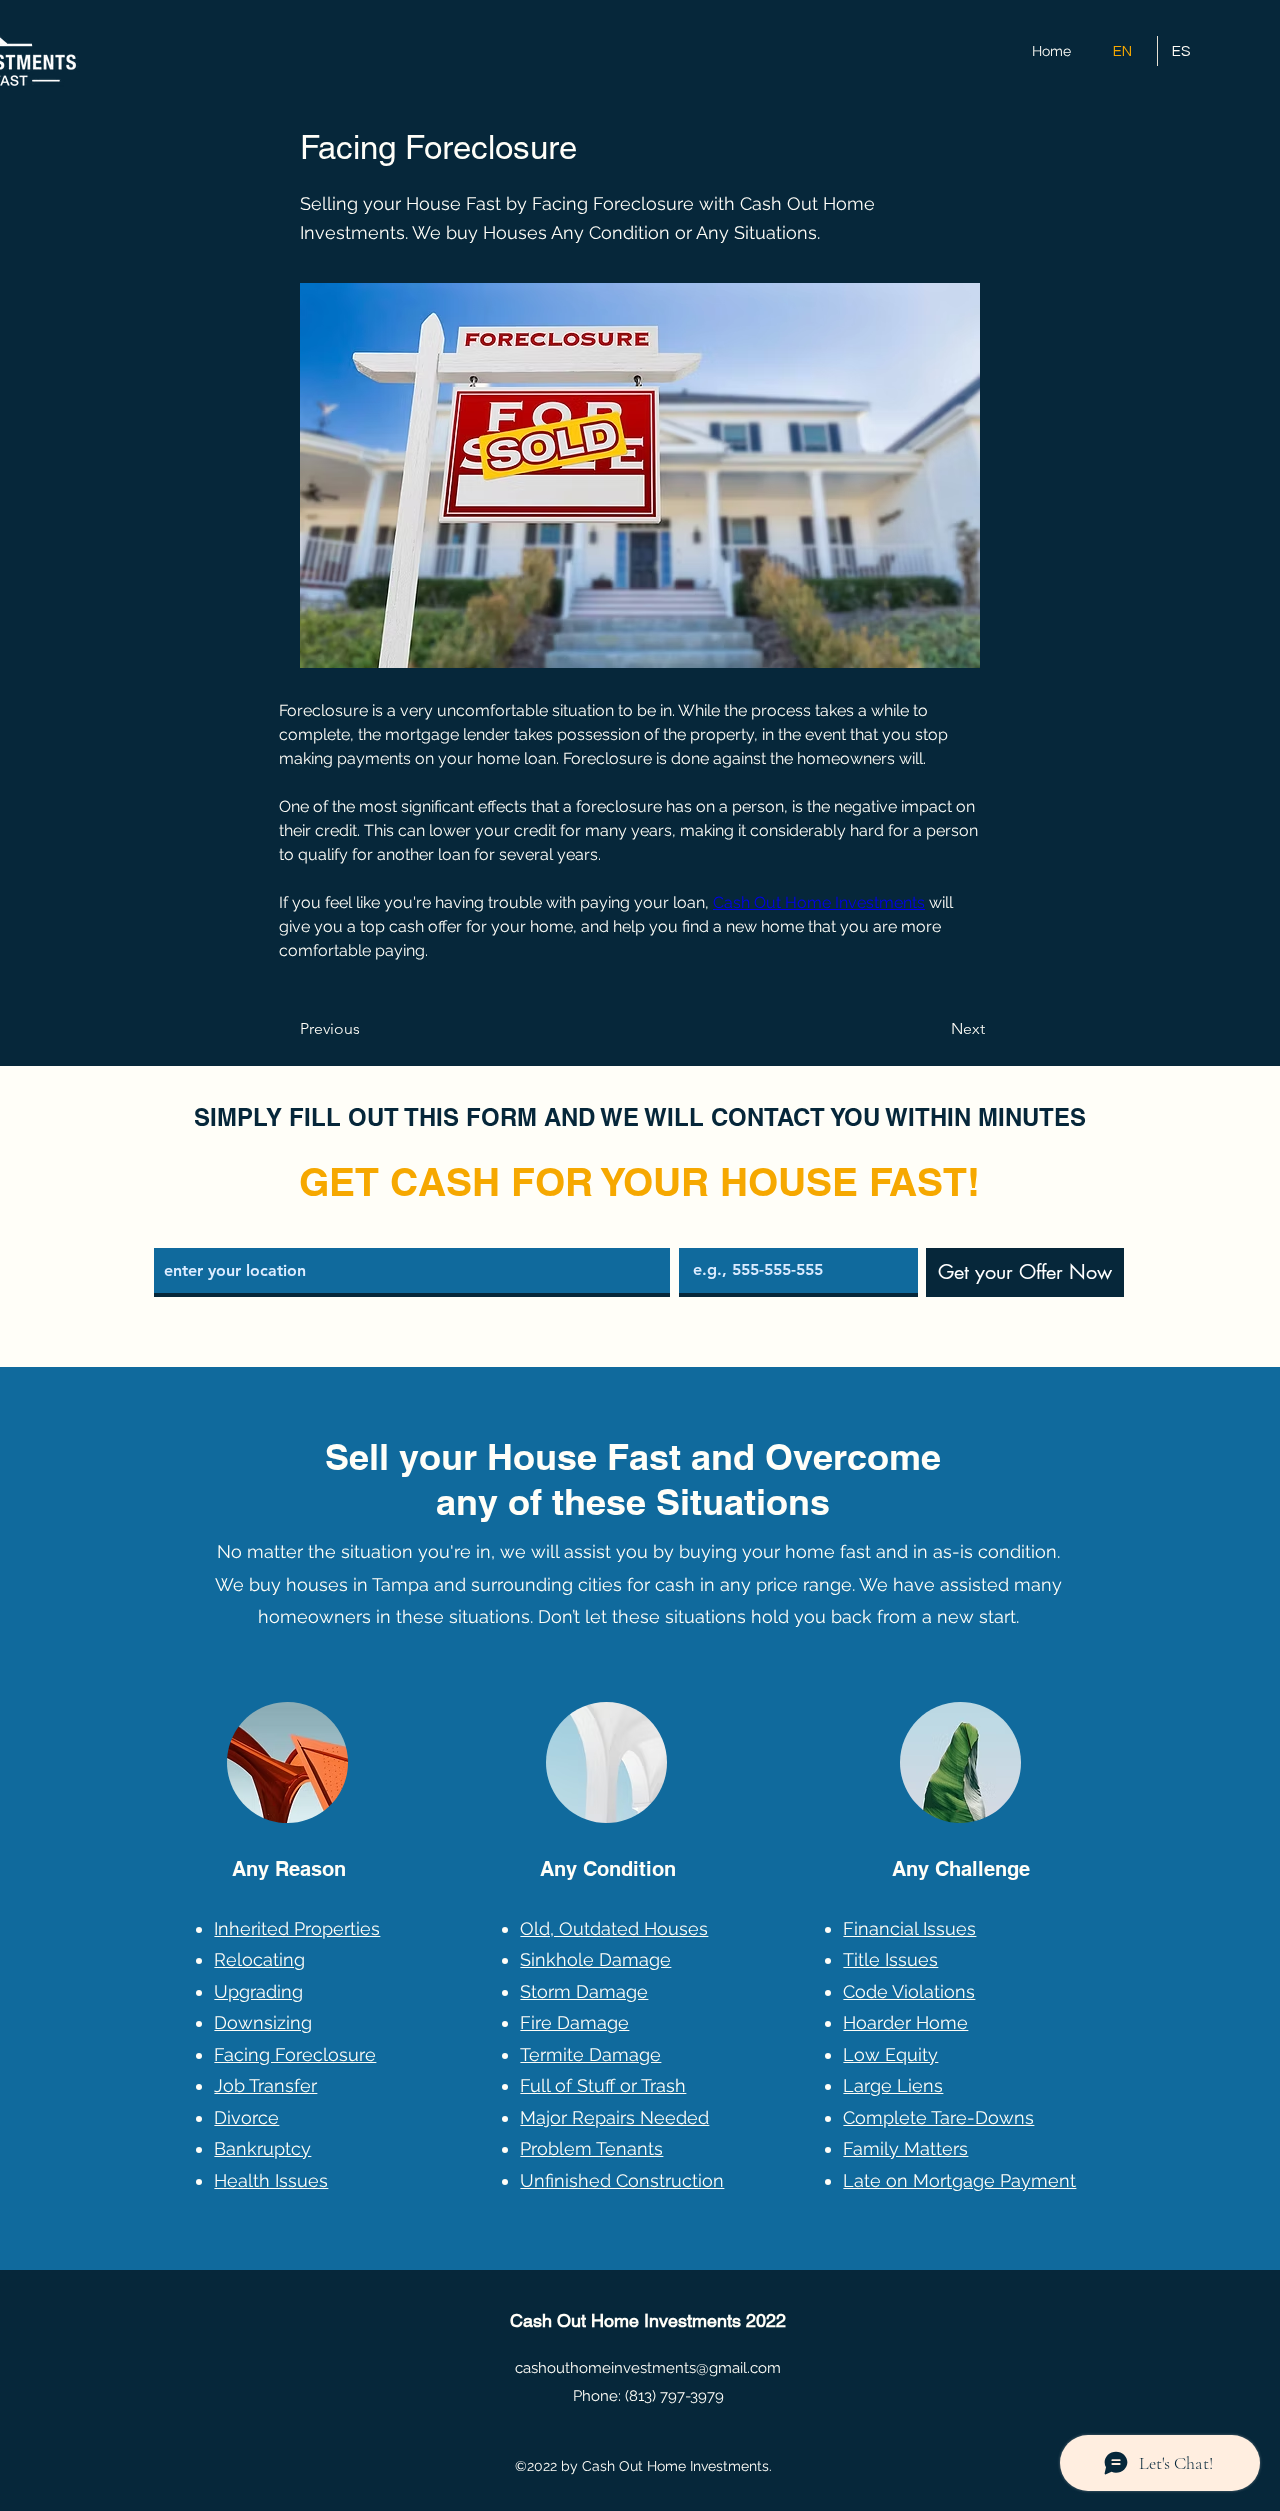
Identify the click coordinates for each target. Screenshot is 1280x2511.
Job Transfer (265, 2085)
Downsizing (263, 2022)
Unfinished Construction (622, 2180)
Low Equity (890, 2054)
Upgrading (258, 1991)
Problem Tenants (591, 2148)
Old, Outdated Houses (614, 1928)
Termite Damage (590, 2054)
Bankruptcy (262, 2148)
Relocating (259, 1959)
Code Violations (909, 1991)
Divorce (246, 2117)
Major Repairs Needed (614, 2117)
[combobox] (412, 1272)
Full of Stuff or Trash (603, 2085)
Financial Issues (909, 1928)
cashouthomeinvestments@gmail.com (648, 2368)
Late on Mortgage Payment (959, 2180)
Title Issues (890, 1959)
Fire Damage (574, 2022)
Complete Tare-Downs (938, 2117)
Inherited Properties (297, 1928)
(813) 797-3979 (674, 2396)
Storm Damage (584, 1991)
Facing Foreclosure (295, 2054)
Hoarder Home (905, 2022)
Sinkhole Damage (595, 1959)
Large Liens (893, 2085)
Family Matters (905, 2148)
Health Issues (271, 2180)
